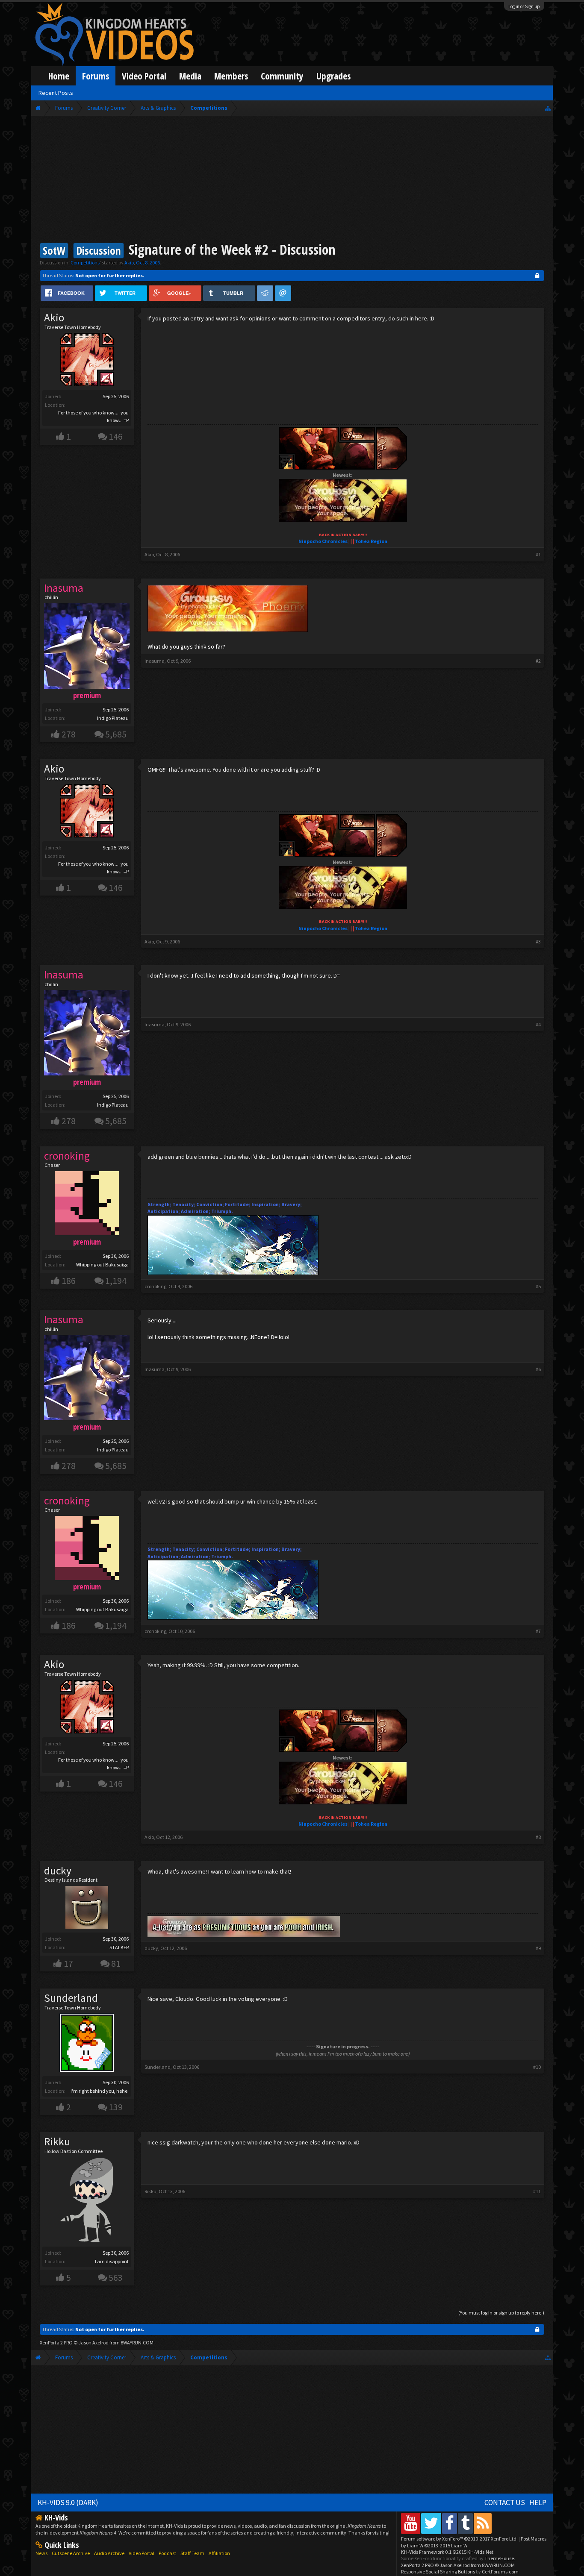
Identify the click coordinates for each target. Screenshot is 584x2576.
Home (59, 76)
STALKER (119, 1947)
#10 (537, 2067)
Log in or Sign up (524, 6)
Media (190, 76)
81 (116, 1964)
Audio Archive (109, 2553)
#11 (537, 2191)
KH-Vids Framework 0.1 (447, 2552)
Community (282, 76)
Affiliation (219, 2553)
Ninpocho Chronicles (323, 541)
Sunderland (71, 1998)
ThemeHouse (499, 2558)
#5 (538, 1286)
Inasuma (155, 661)
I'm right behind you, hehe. (100, 2091)
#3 (538, 941)
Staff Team (192, 2553)
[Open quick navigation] (548, 108)
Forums (96, 76)
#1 (538, 554)
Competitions (85, 263)
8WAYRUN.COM (137, 2342)
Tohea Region (371, 541)
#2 (538, 661)
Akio (129, 263)
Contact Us (505, 2503)
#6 (538, 1369)
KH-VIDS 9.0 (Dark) (68, 2503)
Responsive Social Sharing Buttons (438, 2572)
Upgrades (333, 76)
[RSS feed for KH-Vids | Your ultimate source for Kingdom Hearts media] (483, 2523)
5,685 (116, 734)
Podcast (167, 2553)
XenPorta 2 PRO (56, 2342)
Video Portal (144, 76)
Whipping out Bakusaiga (102, 1265)
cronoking (155, 1286)
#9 (538, 1948)
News (41, 2553)
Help (538, 2503)
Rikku (57, 2141)
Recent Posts (56, 93)
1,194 (116, 1281)
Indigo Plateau (113, 718)
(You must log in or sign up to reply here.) (501, 2313)
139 (116, 2107)
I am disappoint (112, 2261)
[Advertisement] (292, 180)
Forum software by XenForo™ (459, 2539)
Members (231, 76)
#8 (538, 1837)
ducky (58, 1871)
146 (116, 436)
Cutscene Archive (71, 2553)
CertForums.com (500, 2572)
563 (116, 2278)
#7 (538, 1631)
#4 (538, 1024)
